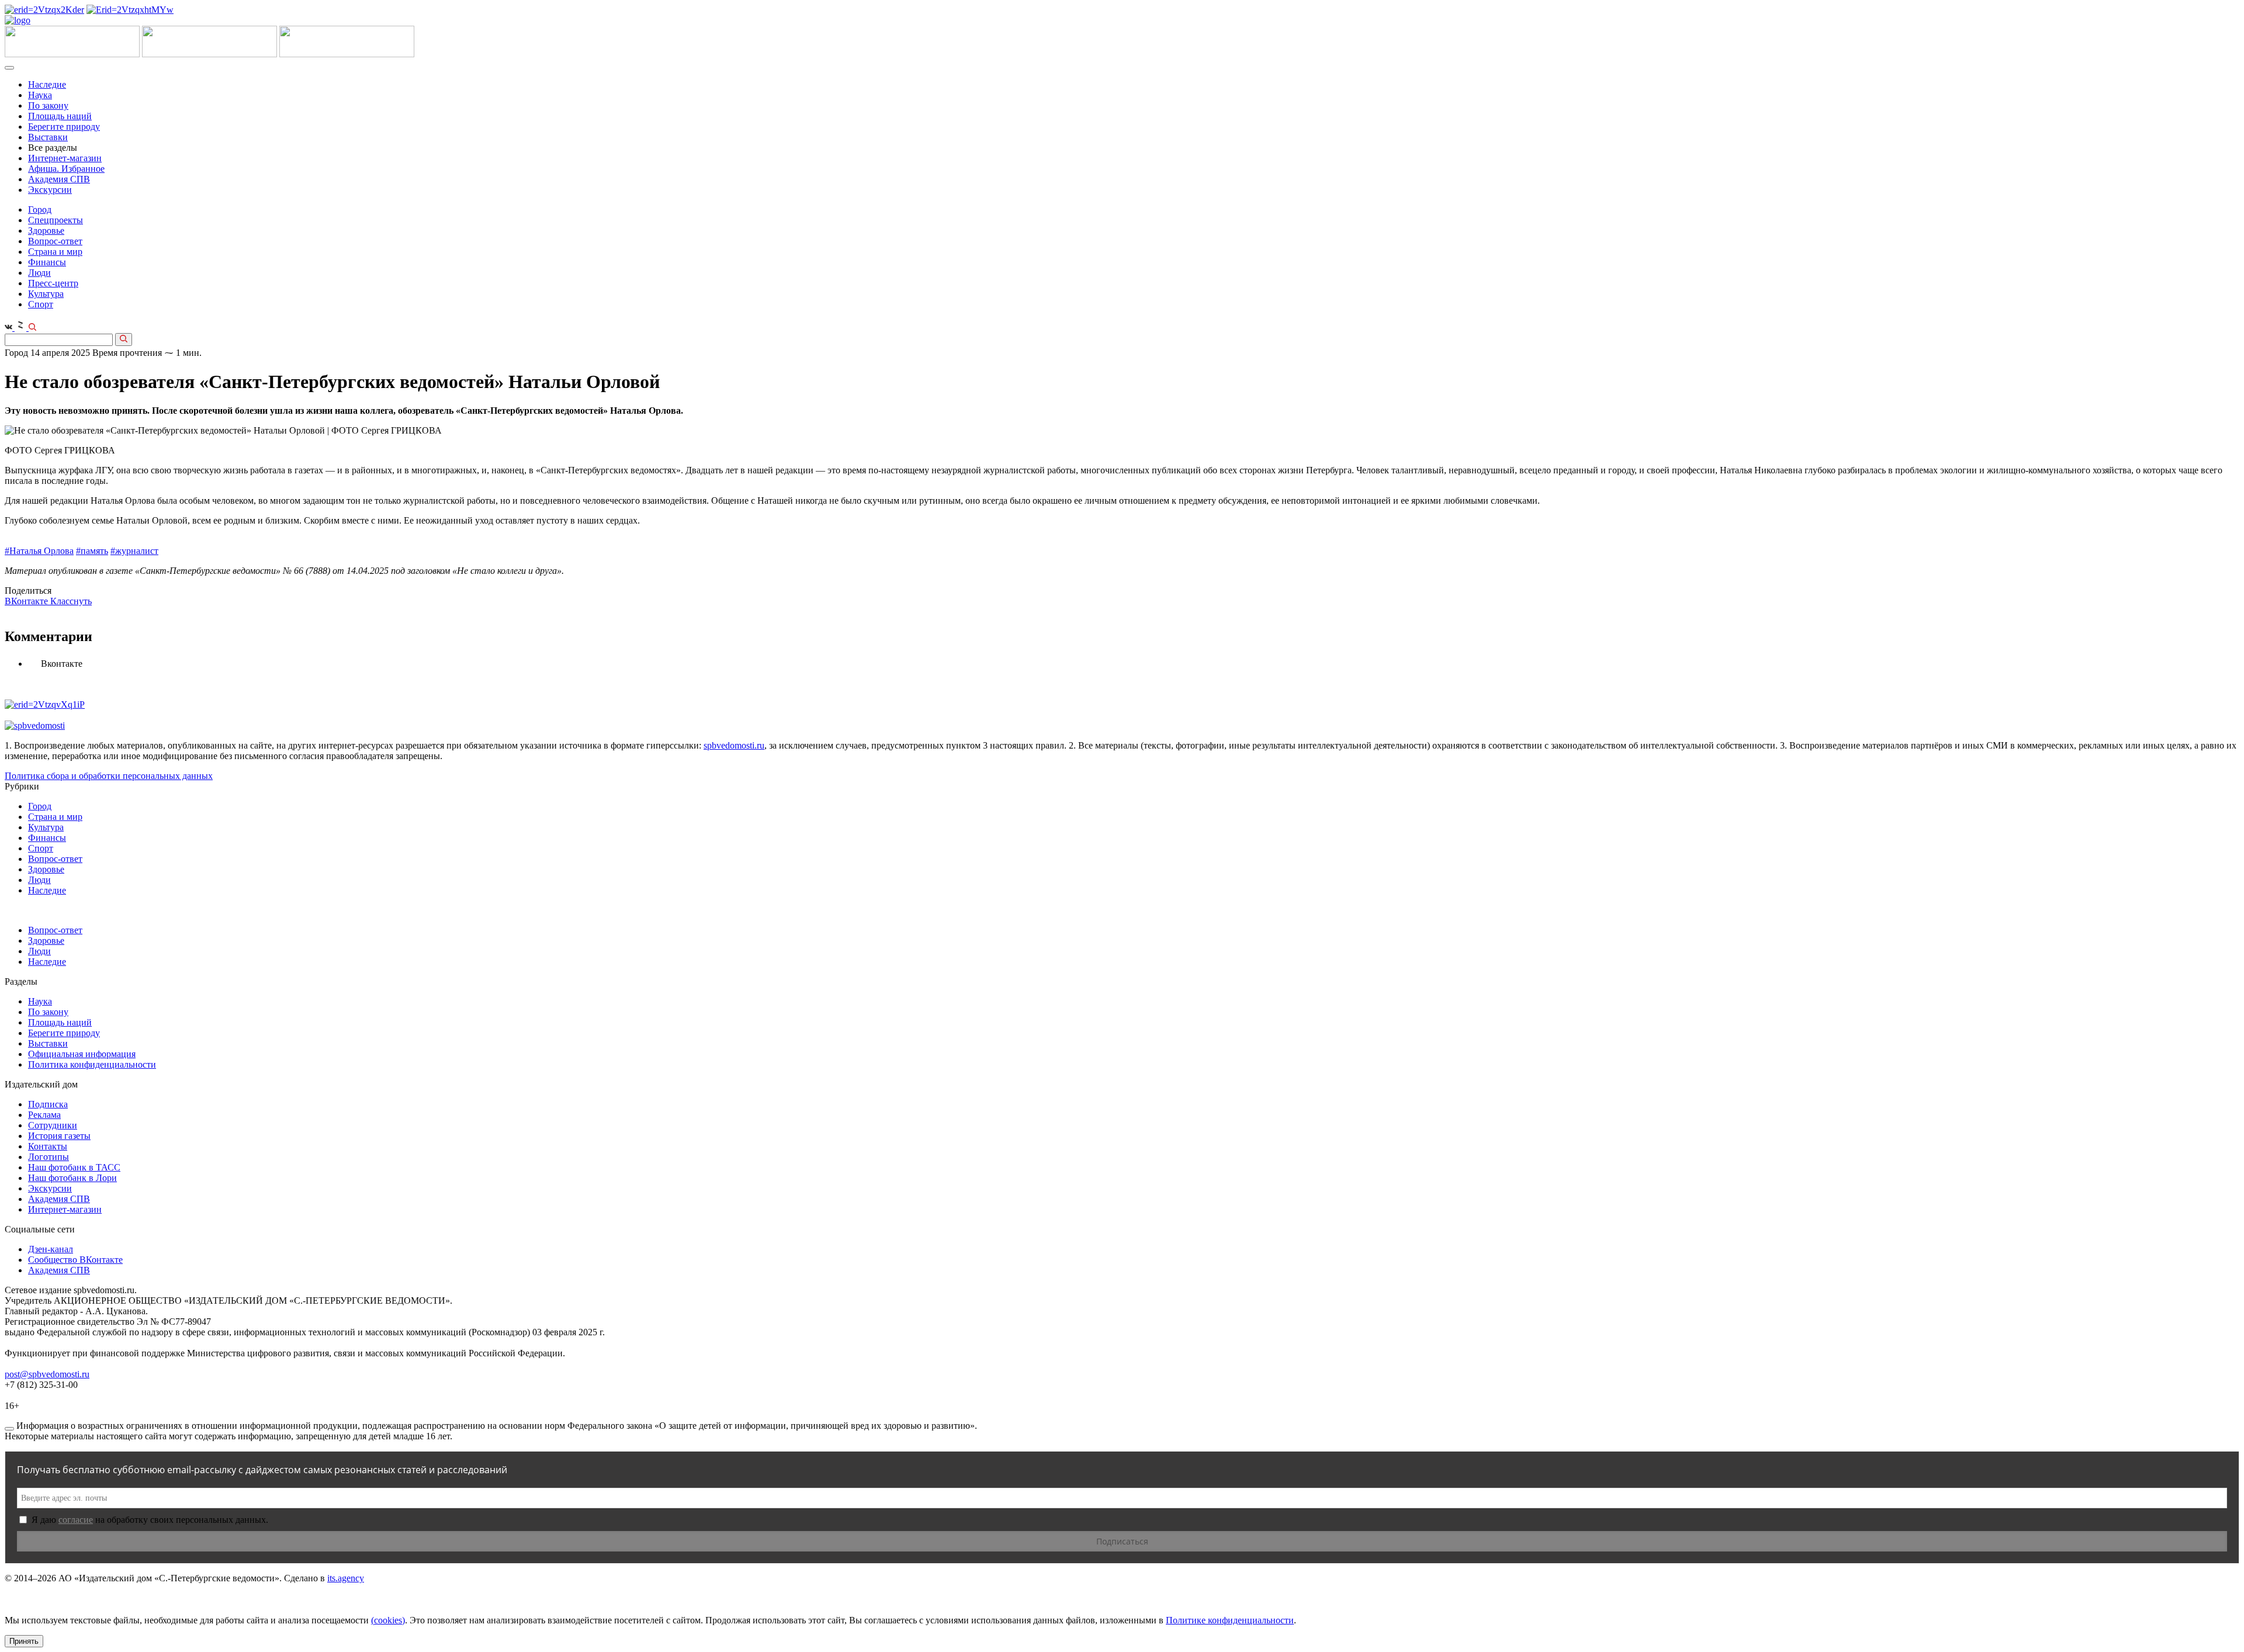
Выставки (48, 137)
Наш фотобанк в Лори (72, 1178)
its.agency (346, 1578)
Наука (40, 95)
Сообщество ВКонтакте (75, 1260)
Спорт (41, 304)
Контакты (48, 1146)
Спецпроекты (56, 220)
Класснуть (71, 601)
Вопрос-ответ (55, 241)
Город (40, 209)
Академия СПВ (59, 179)
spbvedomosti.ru (734, 745)
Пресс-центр (53, 283)
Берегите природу (64, 127)
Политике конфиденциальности (1230, 1620)
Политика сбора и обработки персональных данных (109, 776)
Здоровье (46, 231)
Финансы (47, 262)
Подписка (48, 1104)
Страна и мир (55, 252)
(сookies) (388, 1620)
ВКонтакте (27, 601)
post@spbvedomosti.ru (47, 1374)
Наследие (47, 84)
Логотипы (49, 1157)
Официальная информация (82, 1054)
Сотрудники (53, 1125)
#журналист (134, 551)
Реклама (44, 1115)
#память (92, 551)
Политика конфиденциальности (92, 1064)
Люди (39, 273)
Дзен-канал (51, 1249)
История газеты (59, 1136)
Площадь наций (60, 116)
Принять (24, 1641)
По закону (48, 105)
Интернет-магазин (65, 158)
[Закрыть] (9, 1429)
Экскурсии (50, 190)
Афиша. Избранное (66, 169)
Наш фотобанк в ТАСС (74, 1167)
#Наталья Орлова (39, 551)
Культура (46, 294)
